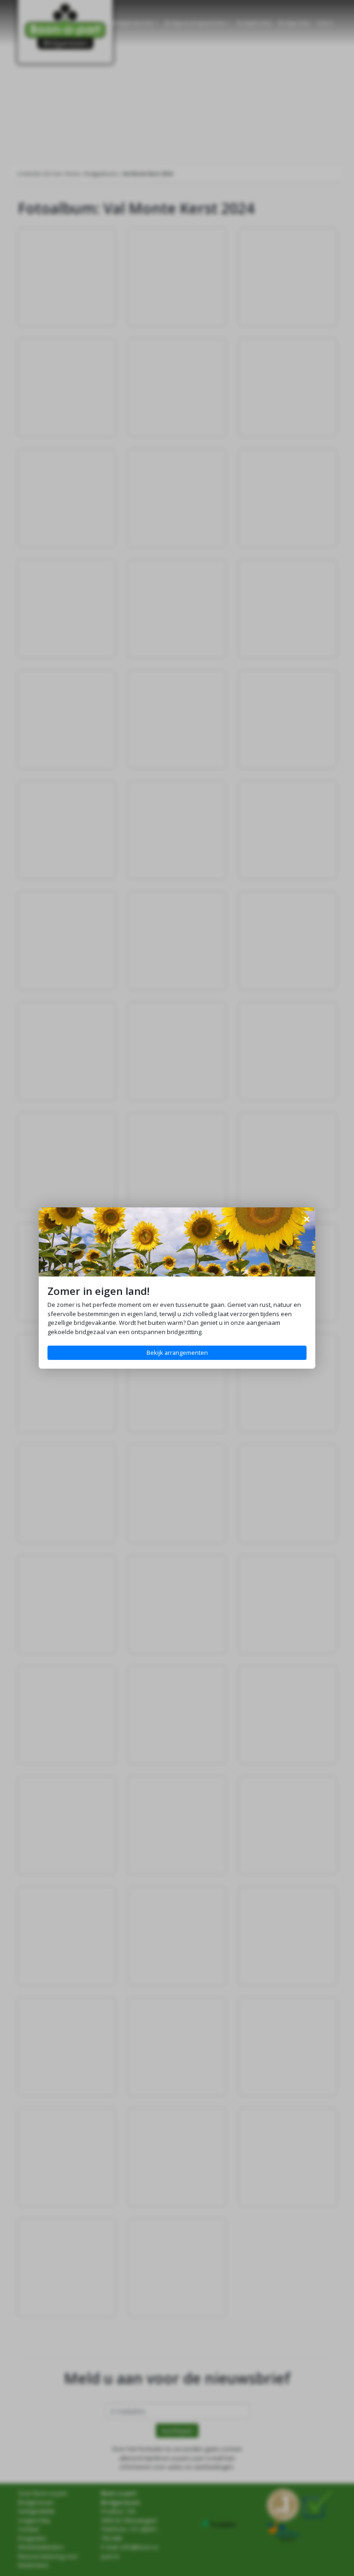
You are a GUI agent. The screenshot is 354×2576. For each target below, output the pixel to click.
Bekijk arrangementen (177, 1353)
